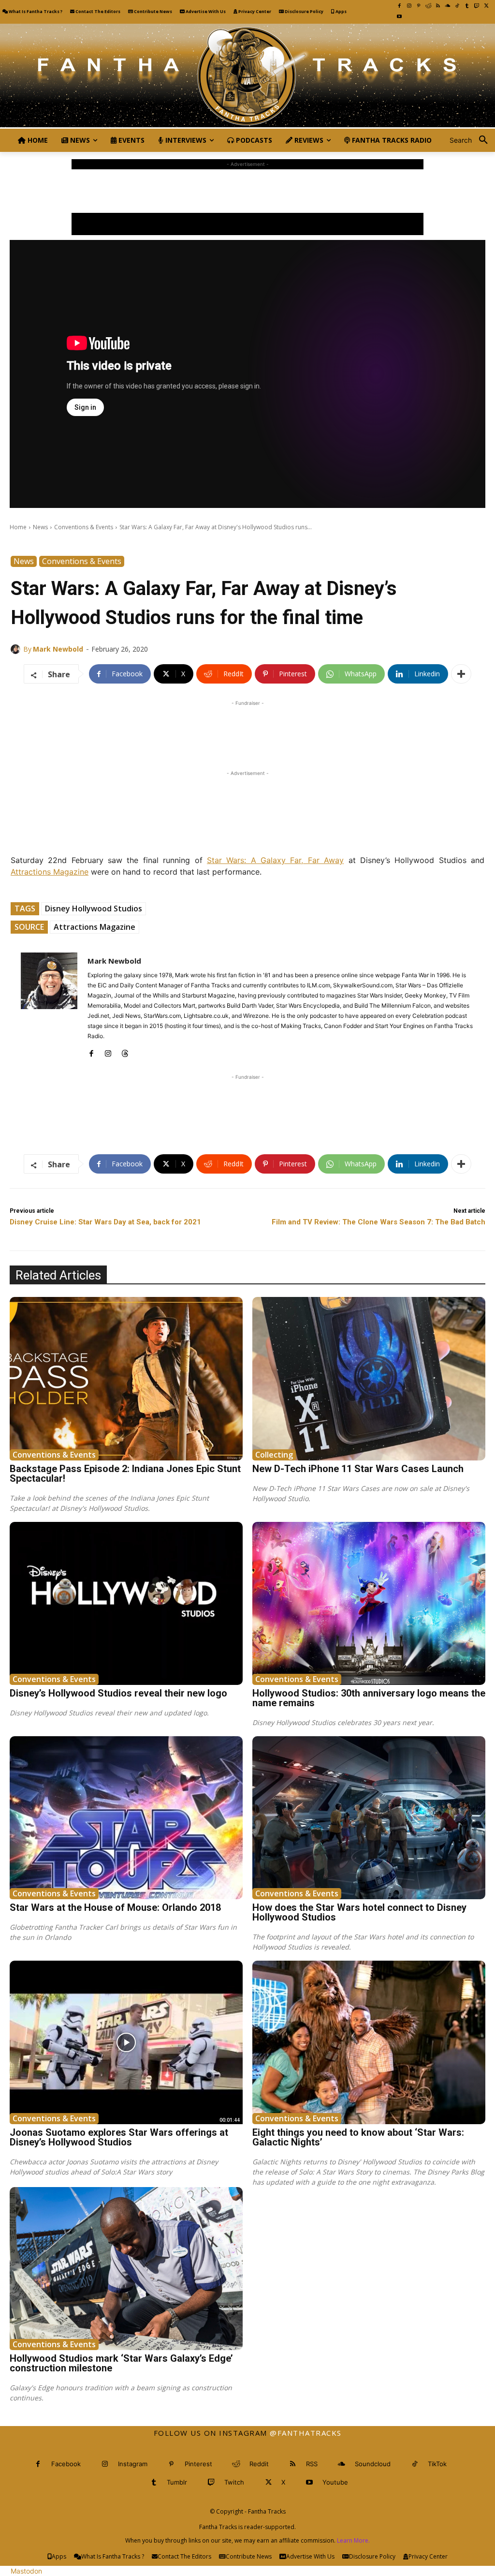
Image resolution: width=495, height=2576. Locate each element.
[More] (461, 674)
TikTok (437, 2464)
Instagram (133, 2464)
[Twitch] (477, 6)
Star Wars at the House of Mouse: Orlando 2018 (115, 1907)
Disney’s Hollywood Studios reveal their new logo (118, 1693)
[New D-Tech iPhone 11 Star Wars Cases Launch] (369, 1378)
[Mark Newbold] (17, 649)
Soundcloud (373, 2464)
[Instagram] (409, 6)
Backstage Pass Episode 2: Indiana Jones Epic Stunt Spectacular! (125, 1474)
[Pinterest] (419, 6)
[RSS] (438, 6)
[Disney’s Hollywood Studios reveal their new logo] (126, 1603)
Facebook (66, 2464)
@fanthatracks (306, 2433)
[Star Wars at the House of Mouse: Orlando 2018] (126, 1818)
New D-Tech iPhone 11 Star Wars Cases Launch (358, 1469)
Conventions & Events (84, 527)
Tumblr (177, 2482)
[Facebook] (399, 6)
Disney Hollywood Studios (94, 908)
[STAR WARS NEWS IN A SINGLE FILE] (247, 76)
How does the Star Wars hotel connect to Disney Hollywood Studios (359, 1912)
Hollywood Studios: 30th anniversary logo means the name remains (369, 1698)
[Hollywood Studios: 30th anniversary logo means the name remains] (369, 1603)
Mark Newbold (58, 649)
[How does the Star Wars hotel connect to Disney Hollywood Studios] (369, 1818)
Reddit (259, 2464)
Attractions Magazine (50, 872)
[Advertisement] (247, 191)
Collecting (274, 1455)
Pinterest (198, 2464)
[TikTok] (457, 6)
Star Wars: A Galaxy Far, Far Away (275, 860)
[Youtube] (399, 16)
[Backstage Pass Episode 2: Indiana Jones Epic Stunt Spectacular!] (126, 1378)
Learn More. (353, 2540)
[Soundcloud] (448, 6)
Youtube (335, 2482)
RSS (312, 2464)
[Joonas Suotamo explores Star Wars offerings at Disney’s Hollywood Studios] (126, 2042)
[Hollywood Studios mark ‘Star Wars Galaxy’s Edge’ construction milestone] (126, 2269)
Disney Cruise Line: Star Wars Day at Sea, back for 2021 (105, 1222)
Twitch (234, 2482)
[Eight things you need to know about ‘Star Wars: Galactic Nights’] (369, 2042)
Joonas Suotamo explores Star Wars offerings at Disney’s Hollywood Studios (119, 2137)
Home (18, 527)
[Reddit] (428, 6)
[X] (486, 6)
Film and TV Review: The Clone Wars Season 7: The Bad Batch (379, 1222)
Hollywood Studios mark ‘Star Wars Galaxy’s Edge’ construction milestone (121, 2363)
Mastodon (26, 2571)
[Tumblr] (467, 6)
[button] (472, 140)
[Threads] (125, 1051)
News (40, 527)
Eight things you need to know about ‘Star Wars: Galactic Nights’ (358, 2137)
